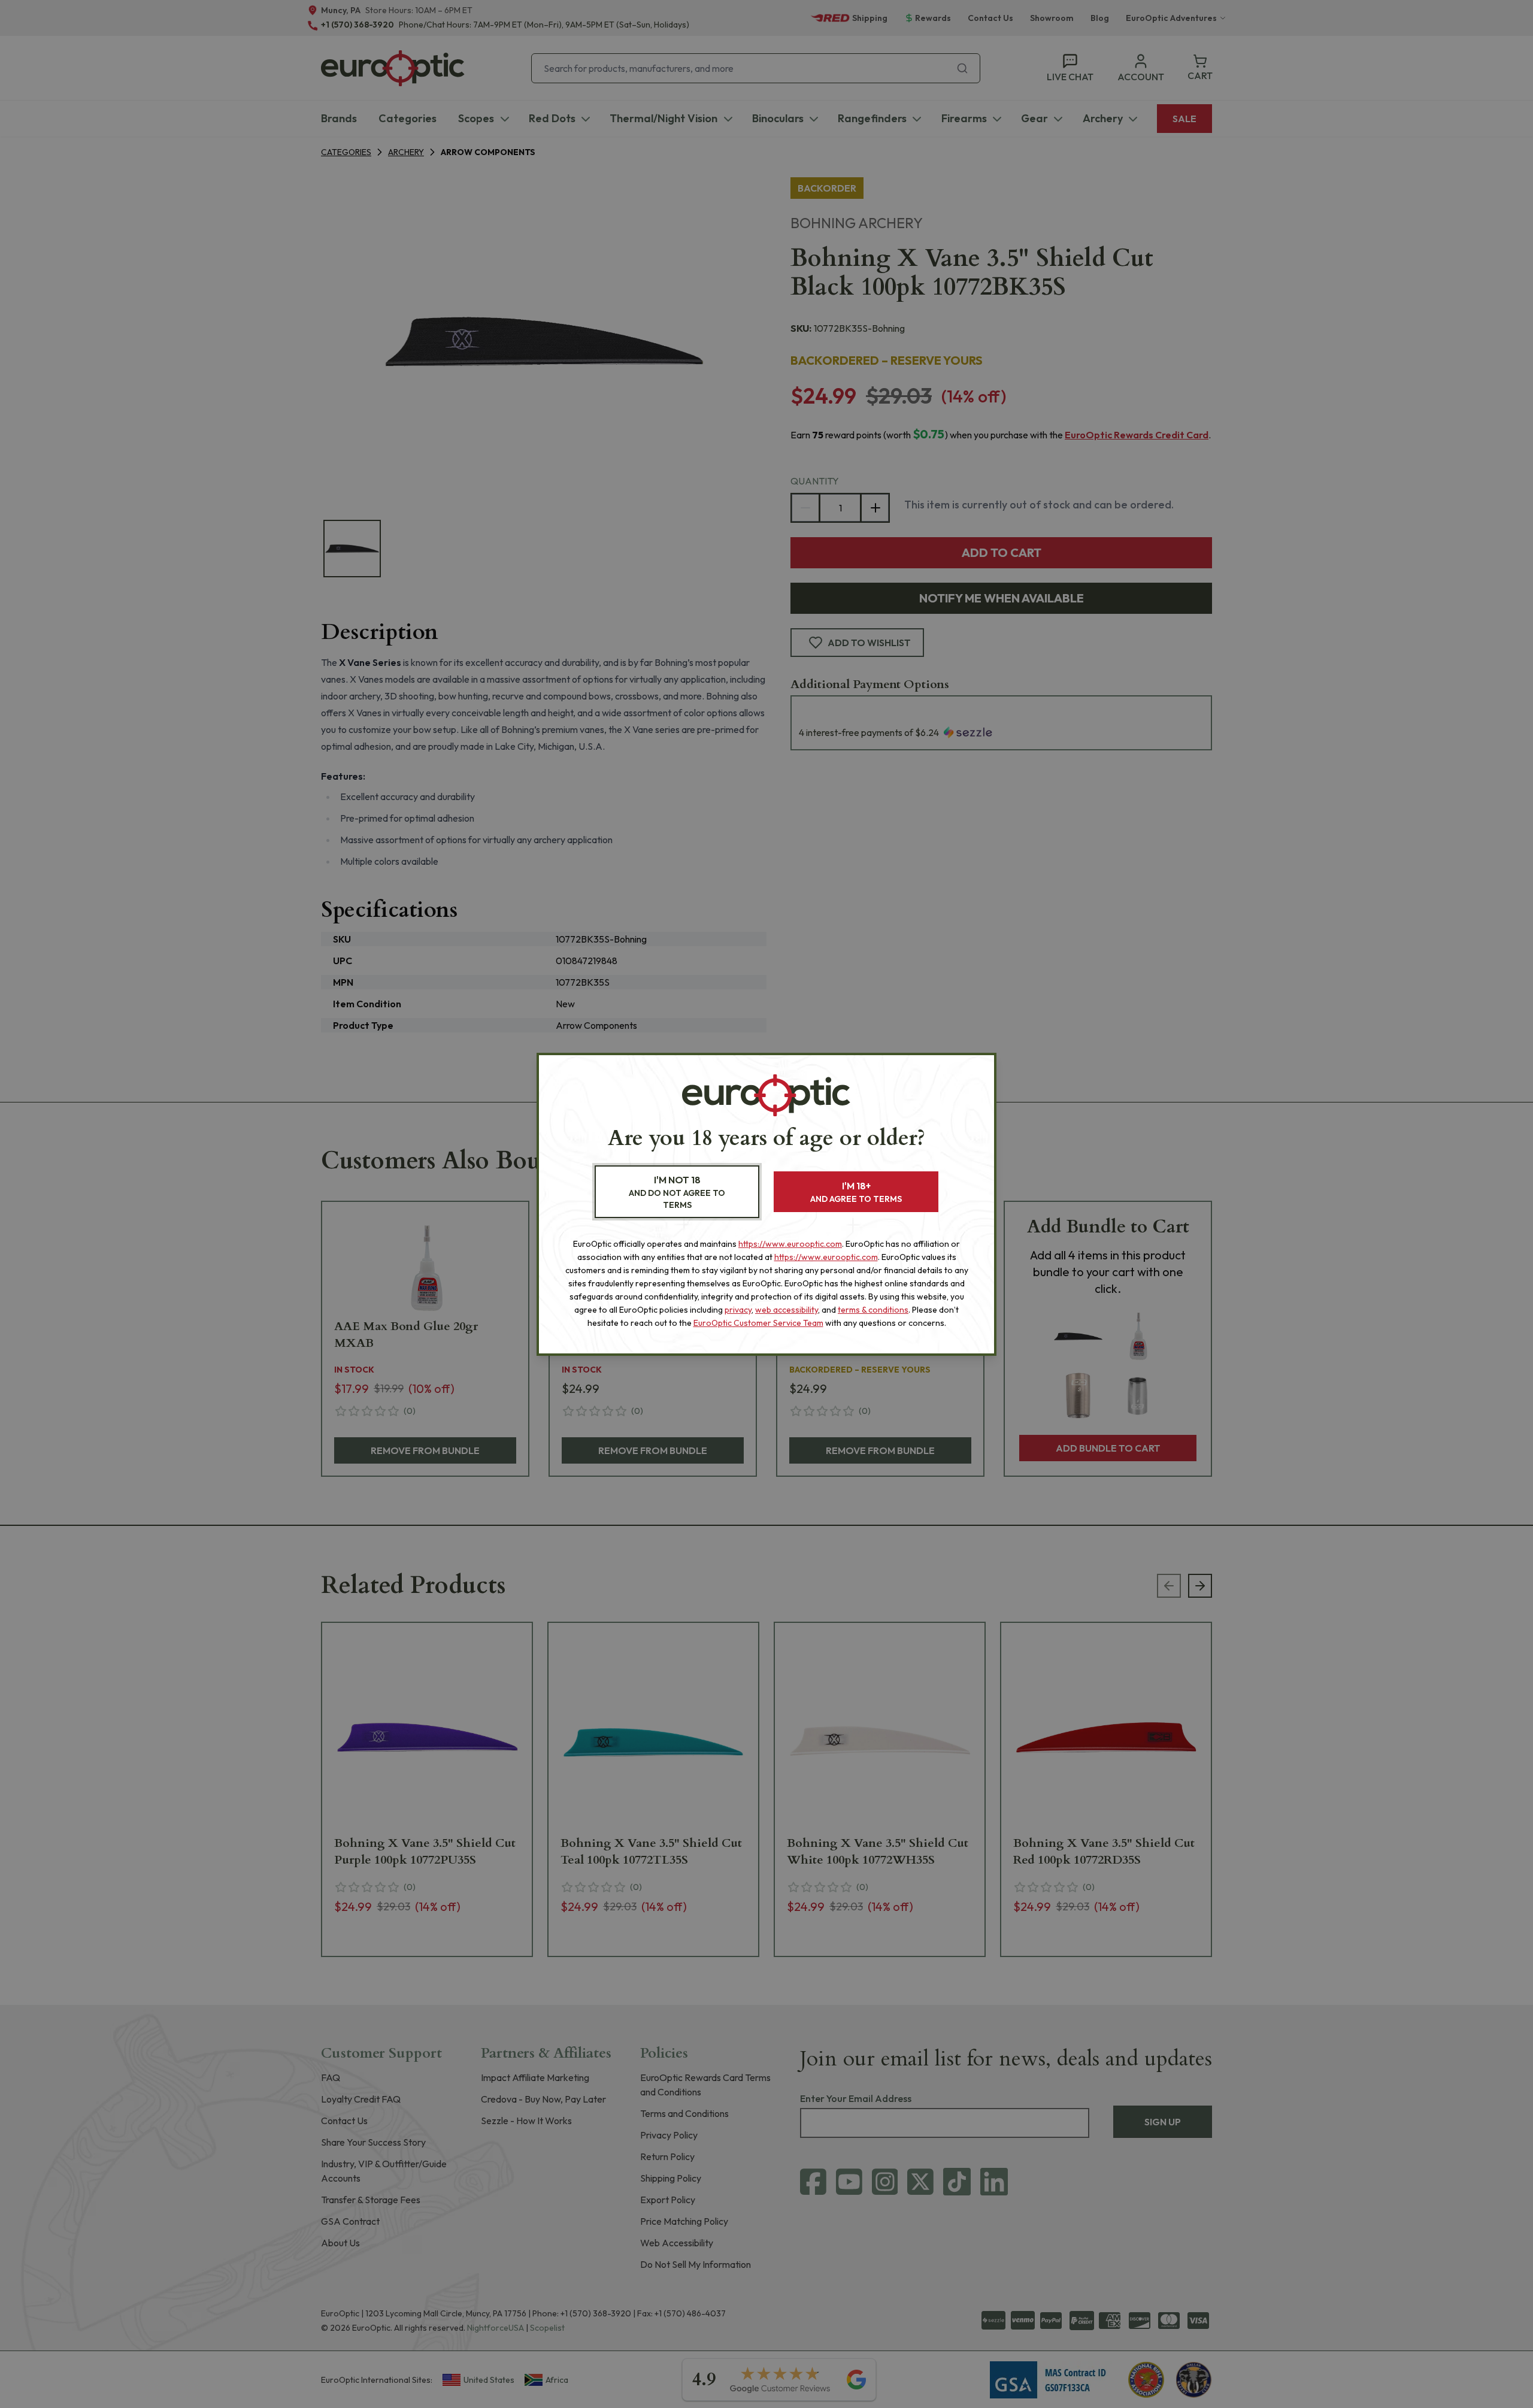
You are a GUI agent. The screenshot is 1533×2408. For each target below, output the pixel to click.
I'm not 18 (677, 1192)
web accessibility (787, 1310)
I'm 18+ (856, 1192)
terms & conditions (873, 1310)
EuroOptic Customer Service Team (758, 1323)
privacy (738, 1310)
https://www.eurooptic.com (790, 1244)
